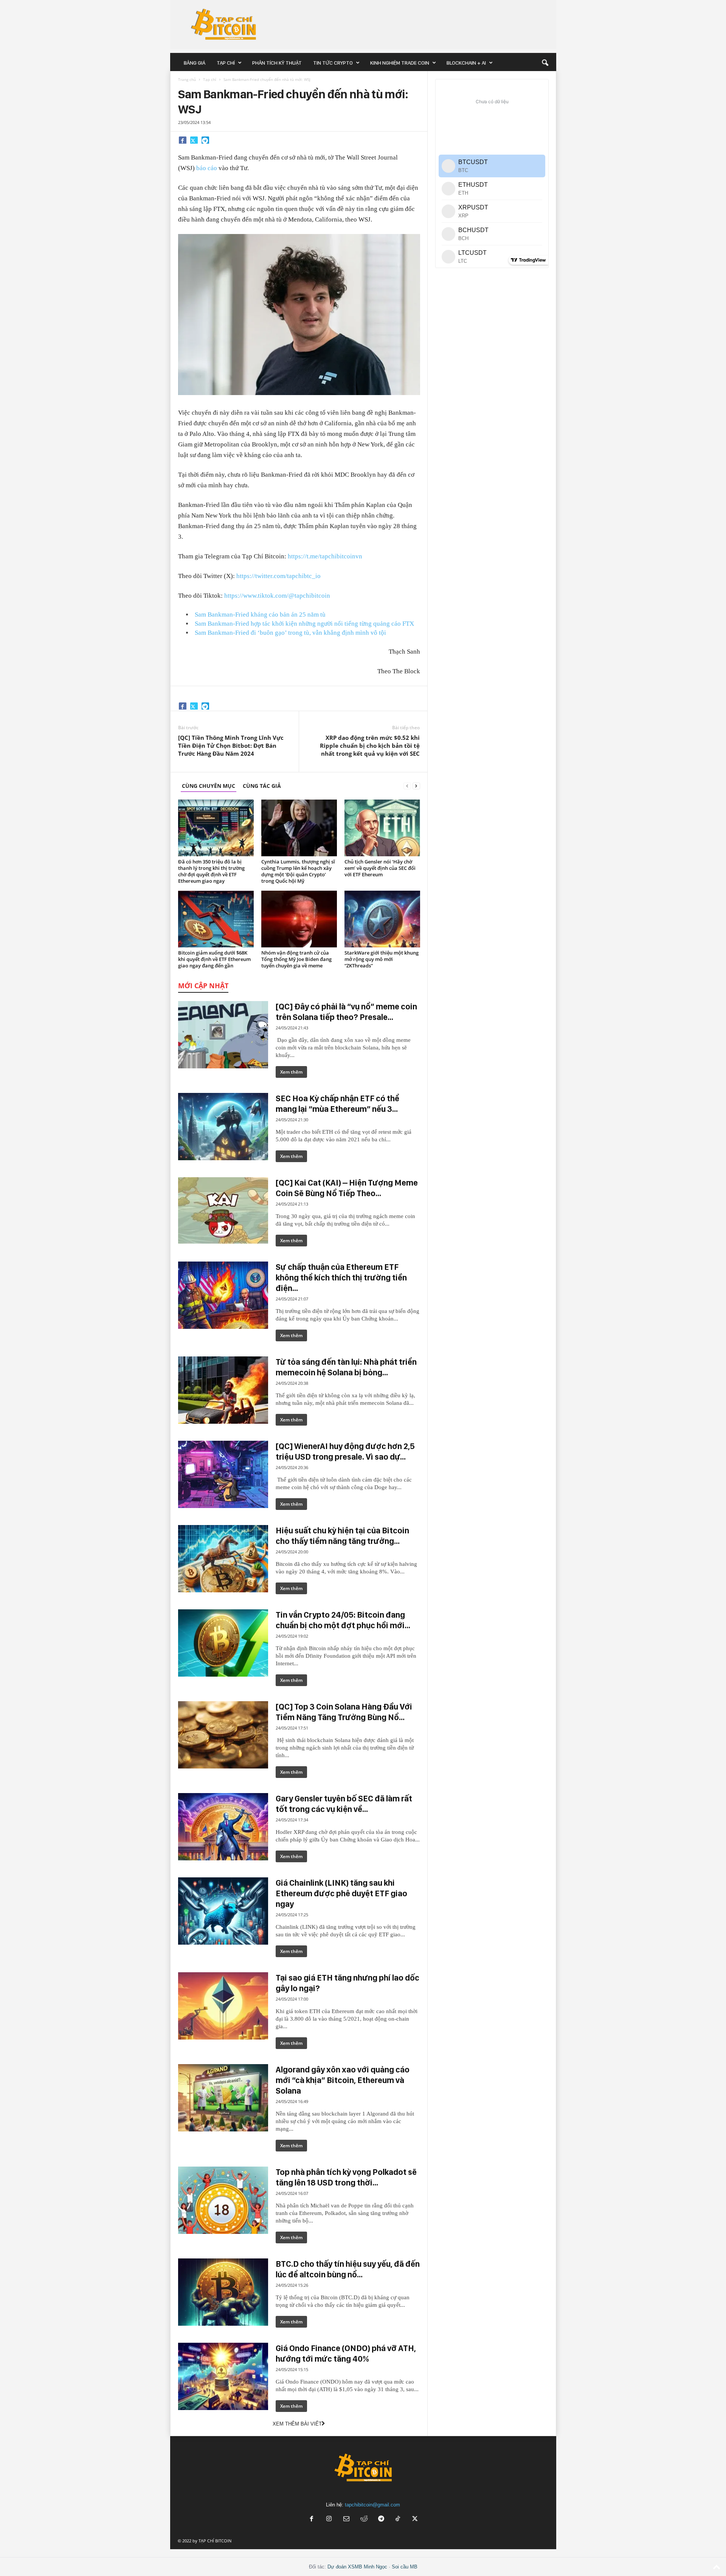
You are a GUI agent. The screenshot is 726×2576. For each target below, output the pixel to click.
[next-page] (416, 786)
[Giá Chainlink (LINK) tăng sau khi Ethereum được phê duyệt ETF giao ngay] (223, 1911)
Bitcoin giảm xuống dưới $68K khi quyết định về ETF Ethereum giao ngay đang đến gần (214, 959)
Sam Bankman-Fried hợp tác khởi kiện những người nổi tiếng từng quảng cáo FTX (304, 624)
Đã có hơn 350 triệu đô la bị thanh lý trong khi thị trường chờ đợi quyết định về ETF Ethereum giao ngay (211, 871)
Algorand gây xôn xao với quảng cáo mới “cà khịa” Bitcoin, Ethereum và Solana (343, 2080)
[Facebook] (183, 140)
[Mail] (346, 2519)
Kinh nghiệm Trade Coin (400, 63)
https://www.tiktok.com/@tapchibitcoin (277, 596)
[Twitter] (194, 140)
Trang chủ (187, 79)
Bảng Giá (195, 63)
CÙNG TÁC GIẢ (262, 786)
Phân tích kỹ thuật (277, 63)
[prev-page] (407, 786)
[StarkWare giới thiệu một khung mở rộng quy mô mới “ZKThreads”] (382, 919)
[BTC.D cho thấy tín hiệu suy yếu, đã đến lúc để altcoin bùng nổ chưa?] (223, 2292)
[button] (545, 63)
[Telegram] (205, 140)
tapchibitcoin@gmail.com (372, 2505)
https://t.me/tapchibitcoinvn (325, 556)
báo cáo (207, 168)
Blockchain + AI (466, 63)
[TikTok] (399, 2519)
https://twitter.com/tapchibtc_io (278, 576)
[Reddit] (364, 2519)
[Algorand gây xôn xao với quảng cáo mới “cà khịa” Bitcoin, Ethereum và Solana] (223, 2098)
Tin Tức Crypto (333, 63)
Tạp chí (226, 63)
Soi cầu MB (405, 2567)
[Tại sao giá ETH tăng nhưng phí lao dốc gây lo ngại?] (223, 2006)
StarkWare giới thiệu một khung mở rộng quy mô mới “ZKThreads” (382, 959)
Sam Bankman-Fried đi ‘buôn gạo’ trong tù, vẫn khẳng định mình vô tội (290, 633)
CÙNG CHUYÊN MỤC (209, 786)
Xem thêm (291, 1072)
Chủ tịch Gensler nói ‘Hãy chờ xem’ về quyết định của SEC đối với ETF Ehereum (380, 868)
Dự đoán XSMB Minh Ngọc (357, 2567)
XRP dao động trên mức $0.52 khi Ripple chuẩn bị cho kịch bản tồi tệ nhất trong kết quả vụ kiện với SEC (370, 746)
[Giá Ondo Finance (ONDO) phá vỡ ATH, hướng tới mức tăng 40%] (223, 2376)
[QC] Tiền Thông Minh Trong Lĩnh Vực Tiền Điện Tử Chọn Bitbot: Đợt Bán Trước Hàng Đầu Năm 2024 (231, 746)
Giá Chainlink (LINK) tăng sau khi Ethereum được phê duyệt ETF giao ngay (341, 1893)
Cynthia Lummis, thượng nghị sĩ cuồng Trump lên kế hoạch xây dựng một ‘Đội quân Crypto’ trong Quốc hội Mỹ (298, 871)
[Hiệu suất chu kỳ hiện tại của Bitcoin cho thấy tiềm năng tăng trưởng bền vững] (223, 1559)
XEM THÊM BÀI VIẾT (297, 2424)
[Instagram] (329, 2519)
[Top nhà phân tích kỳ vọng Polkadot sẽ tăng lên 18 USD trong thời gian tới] (223, 2200)
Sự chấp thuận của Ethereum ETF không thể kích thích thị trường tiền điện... (341, 1277)
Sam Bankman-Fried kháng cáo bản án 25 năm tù (260, 615)
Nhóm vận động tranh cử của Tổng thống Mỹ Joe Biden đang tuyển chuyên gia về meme (296, 959)
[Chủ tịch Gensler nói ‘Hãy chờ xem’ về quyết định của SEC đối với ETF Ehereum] (382, 828)
